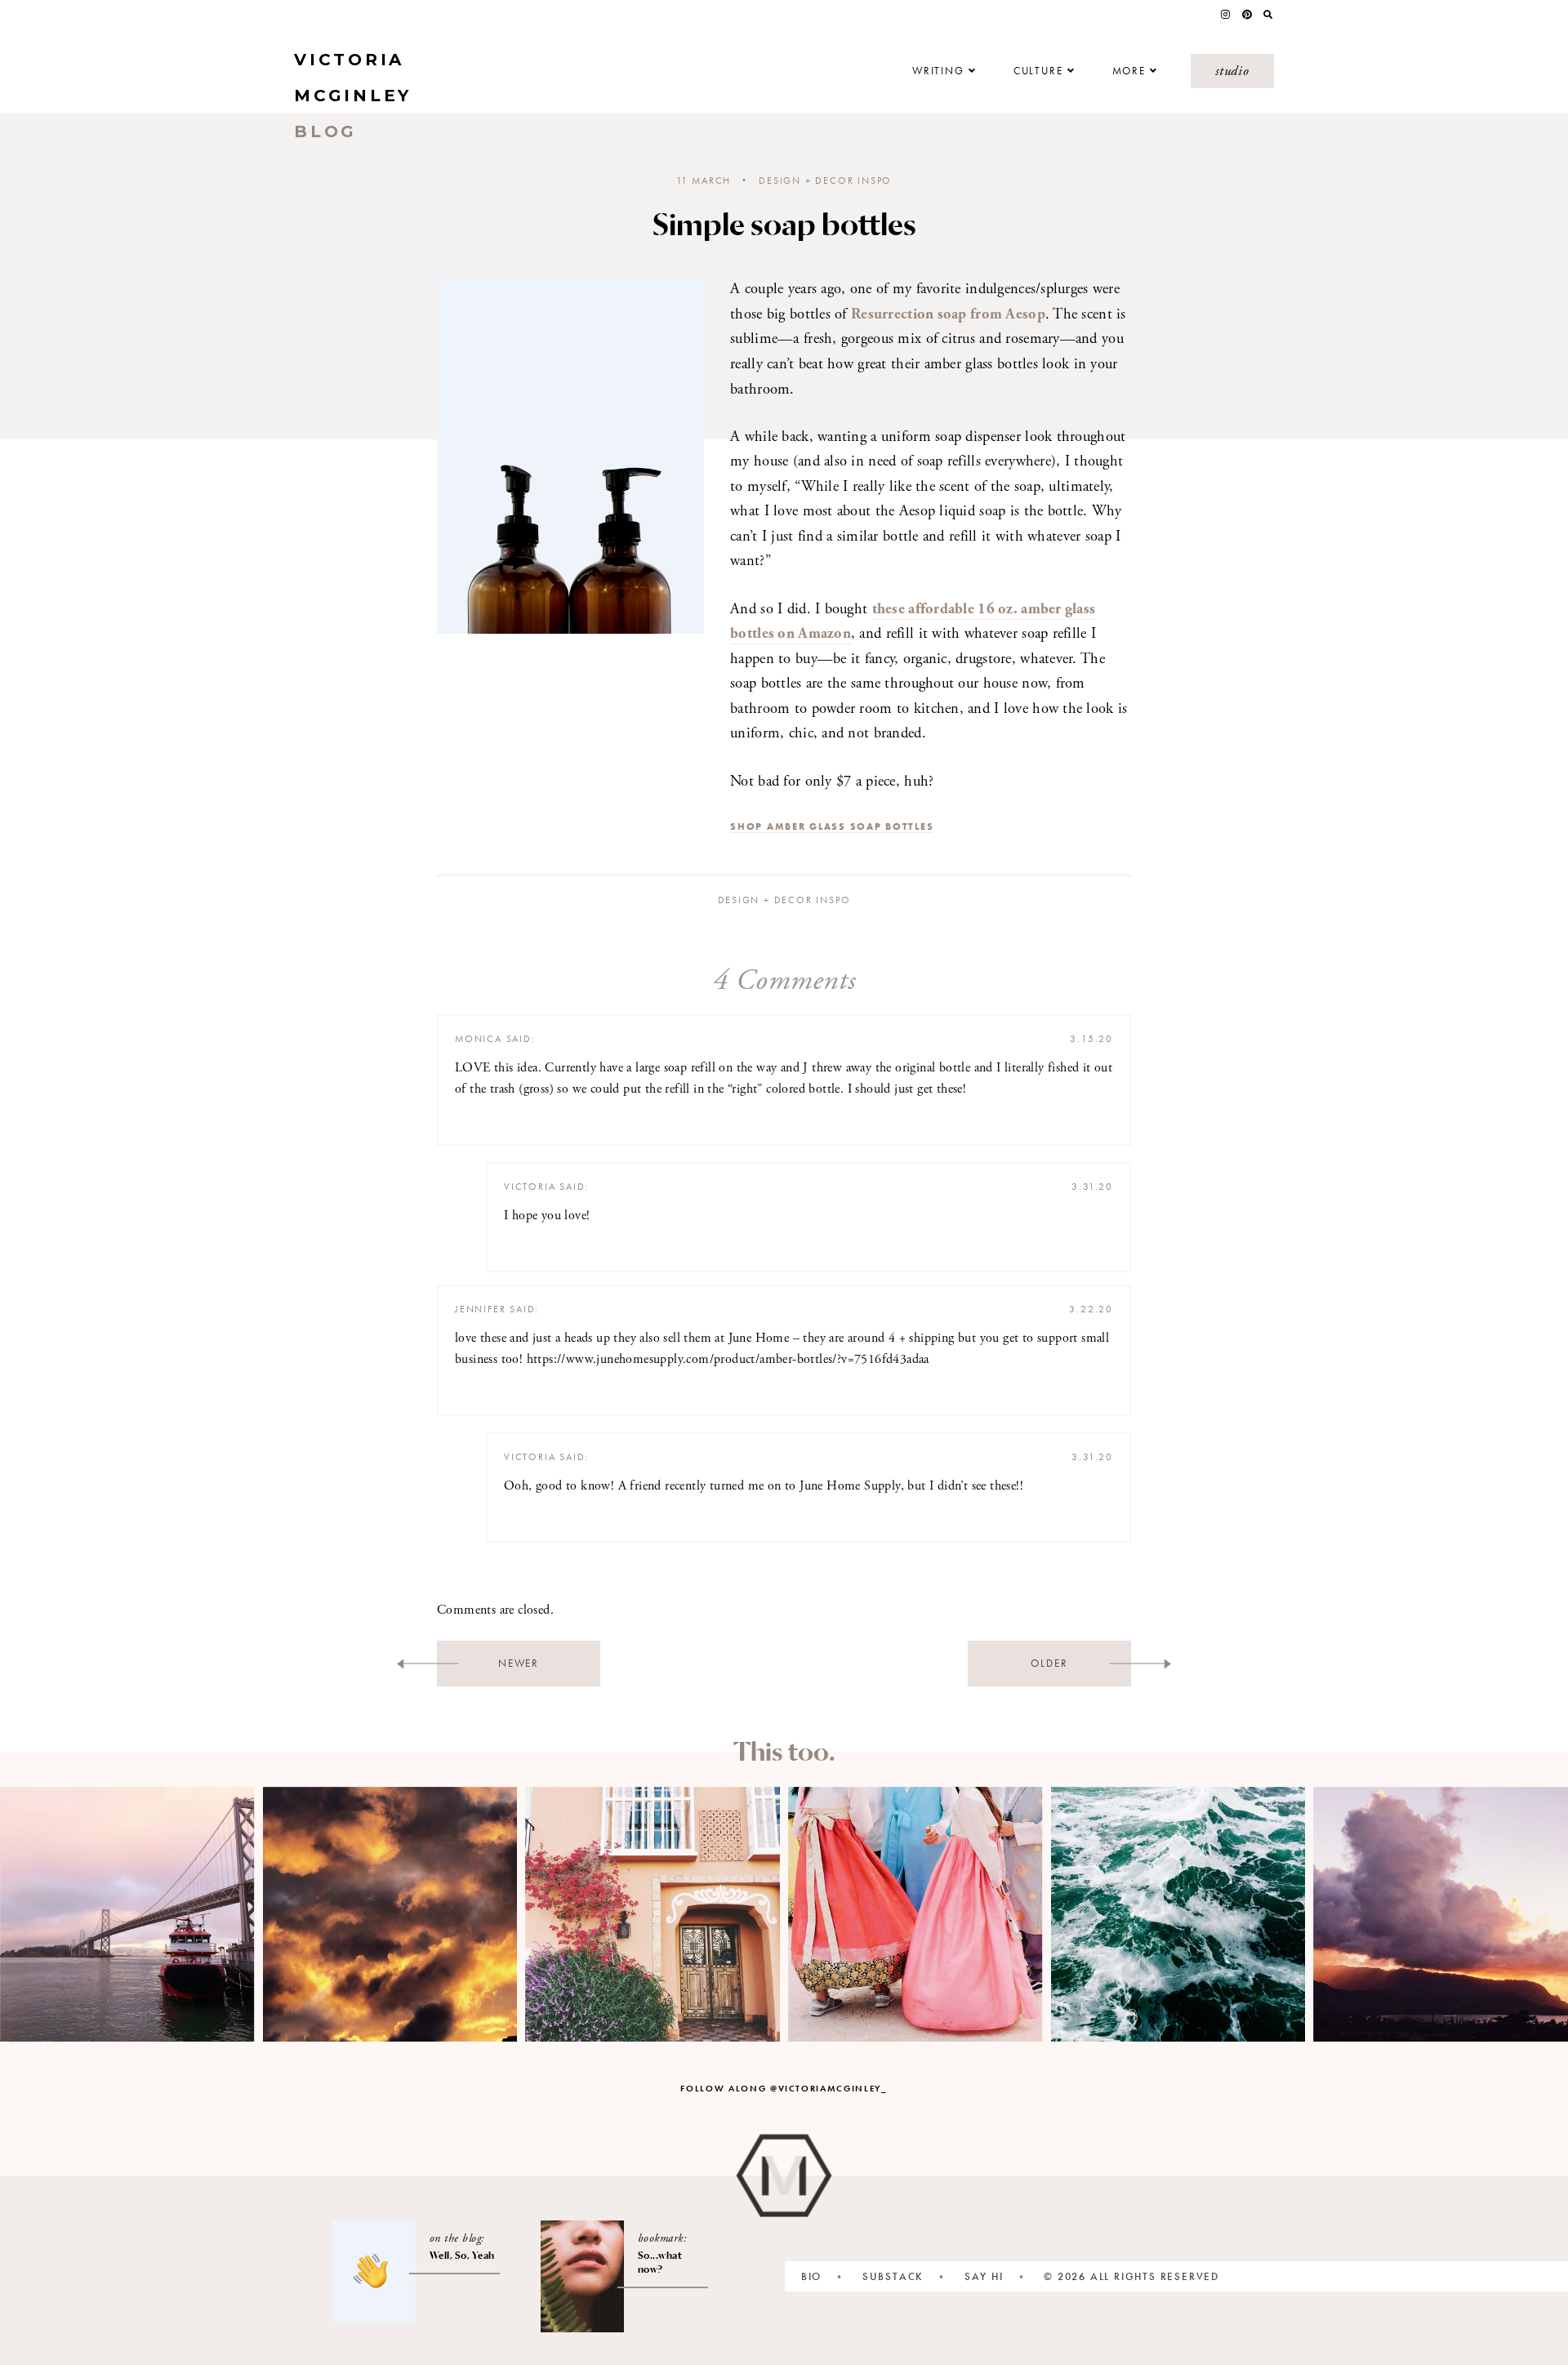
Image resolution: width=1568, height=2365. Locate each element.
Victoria (530, 1187)
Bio (811, 2276)
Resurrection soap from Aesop (948, 314)
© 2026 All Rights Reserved (1131, 2276)
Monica (479, 1039)
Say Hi (984, 2276)
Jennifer (480, 1309)
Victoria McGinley (353, 96)
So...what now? (660, 2262)
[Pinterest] (1247, 15)
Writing (938, 71)
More (1129, 71)
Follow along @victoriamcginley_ (784, 2088)
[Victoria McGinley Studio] (784, 2175)
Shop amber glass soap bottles (832, 826)
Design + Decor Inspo (825, 180)
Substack (893, 2276)
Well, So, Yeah (462, 2255)
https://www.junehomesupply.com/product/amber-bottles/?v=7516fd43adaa (728, 1359)
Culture (1038, 71)
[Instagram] (1225, 15)
